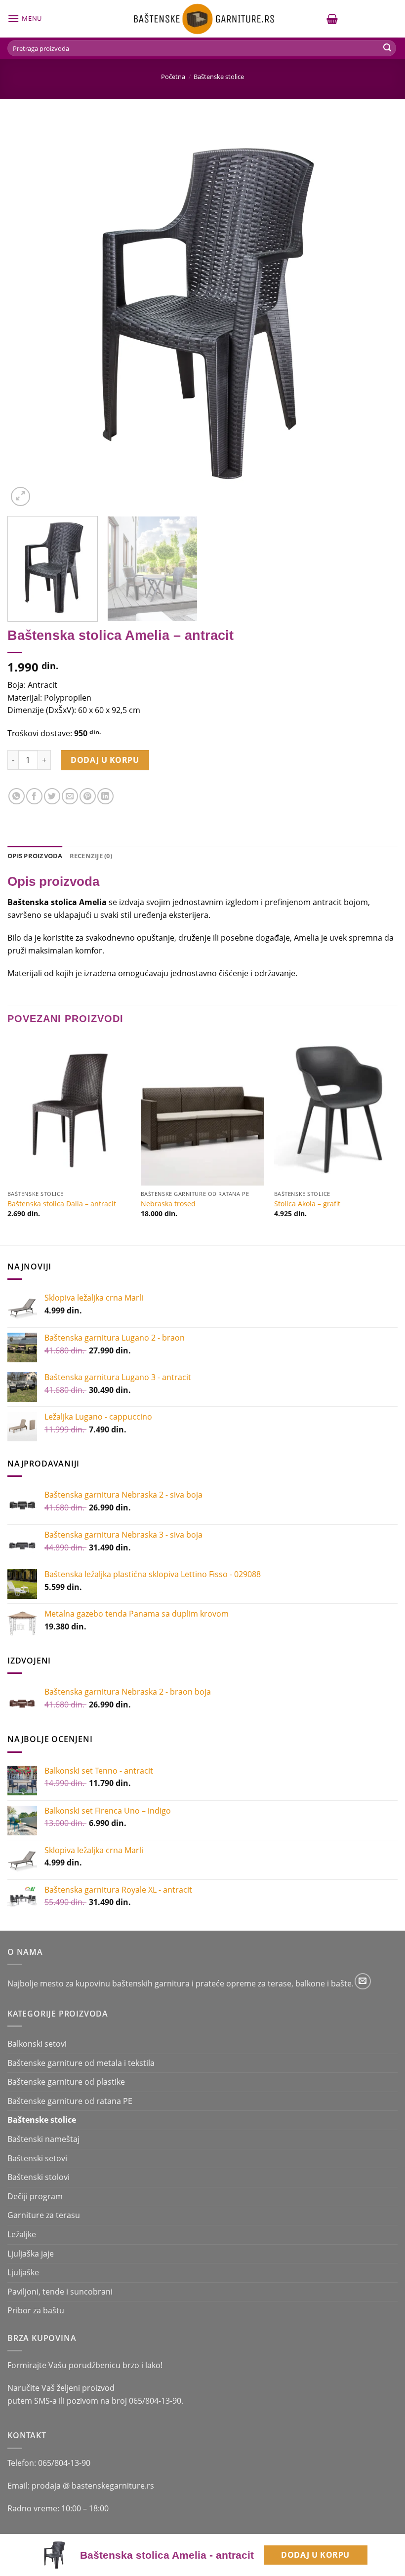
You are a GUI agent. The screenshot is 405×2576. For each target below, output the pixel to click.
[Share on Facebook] (34, 796)
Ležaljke (22, 2234)
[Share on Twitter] (52, 796)
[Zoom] (20, 496)
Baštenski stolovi (39, 2177)
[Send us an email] (363, 1981)
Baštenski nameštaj (43, 2139)
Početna (173, 77)
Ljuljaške (23, 2272)
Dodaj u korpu (315, 2555)
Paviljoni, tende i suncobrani (60, 2292)
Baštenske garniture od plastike (66, 2082)
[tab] (35, 856)
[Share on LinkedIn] (105, 796)
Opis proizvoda (35, 856)
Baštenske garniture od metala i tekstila (81, 2063)
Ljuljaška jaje (31, 2254)
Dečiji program (35, 2196)
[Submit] (387, 48)
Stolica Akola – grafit (307, 1204)
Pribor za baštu (36, 2310)
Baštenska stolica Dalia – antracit (62, 1204)
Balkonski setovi (37, 2044)
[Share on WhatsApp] (17, 796)
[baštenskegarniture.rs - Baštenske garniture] (202, 19)
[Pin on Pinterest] (88, 796)
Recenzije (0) (91, 856)
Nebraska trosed (168, 1204)
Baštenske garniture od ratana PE (70, 2101)
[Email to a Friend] (70, 796)
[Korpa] (332, 19)
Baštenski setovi (37, 2158)
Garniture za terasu (44, 2215)
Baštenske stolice (219, 77)
